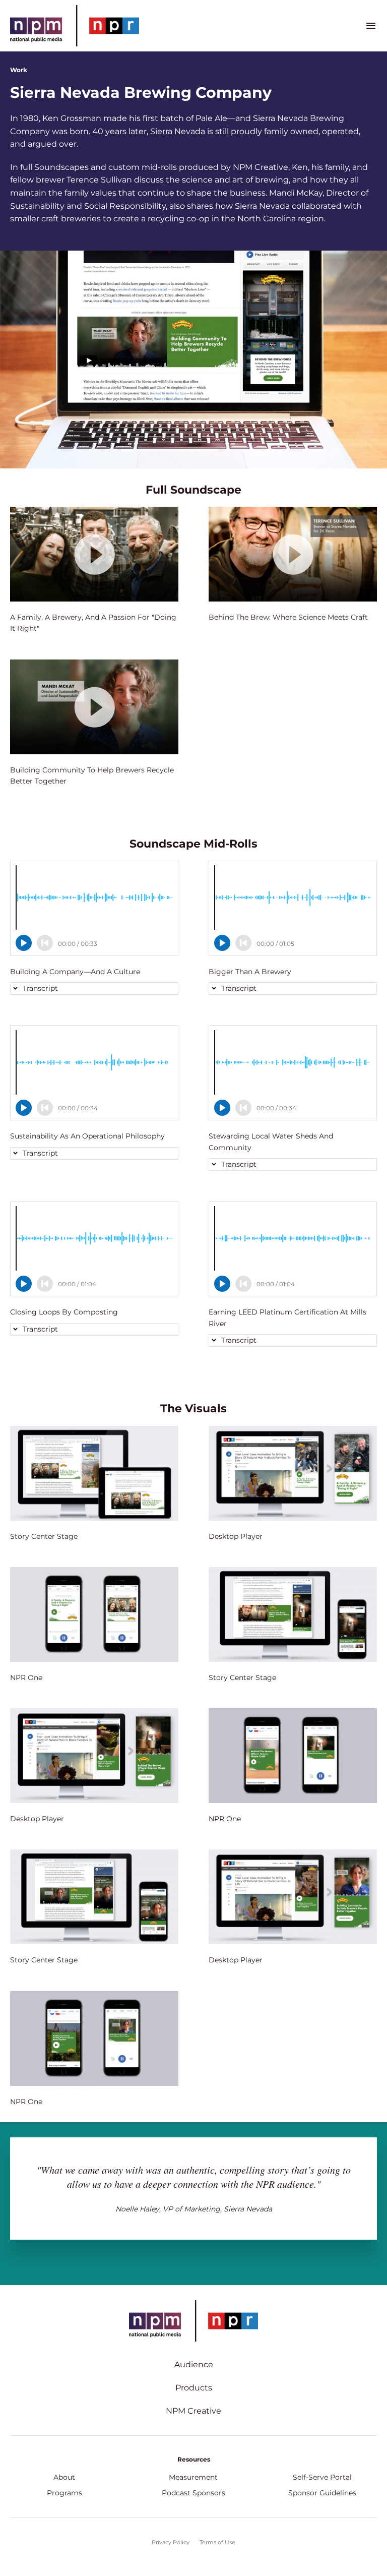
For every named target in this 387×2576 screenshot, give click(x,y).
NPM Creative (193, 2411)
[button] (36, 988)
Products (194, 2388)
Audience (194, 2364)
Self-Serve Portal (322, 2477)
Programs (64, 2493)
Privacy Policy (171, 2542)
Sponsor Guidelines (322, 2493)
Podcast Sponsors (193, 2493)
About (64, 2477)
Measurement (193, 2477)
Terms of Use (217, 2542)
